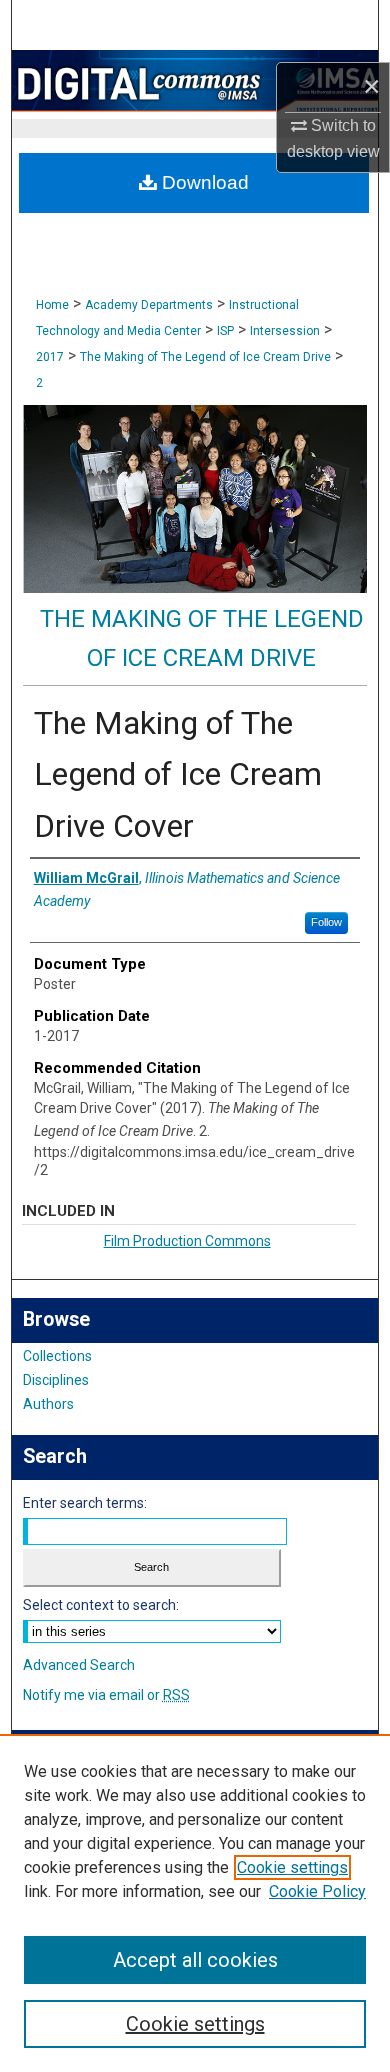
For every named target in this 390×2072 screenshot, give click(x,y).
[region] (195, 1903)
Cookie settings (292, 1867)
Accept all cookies (195, 1960)
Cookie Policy (317, 1891)
